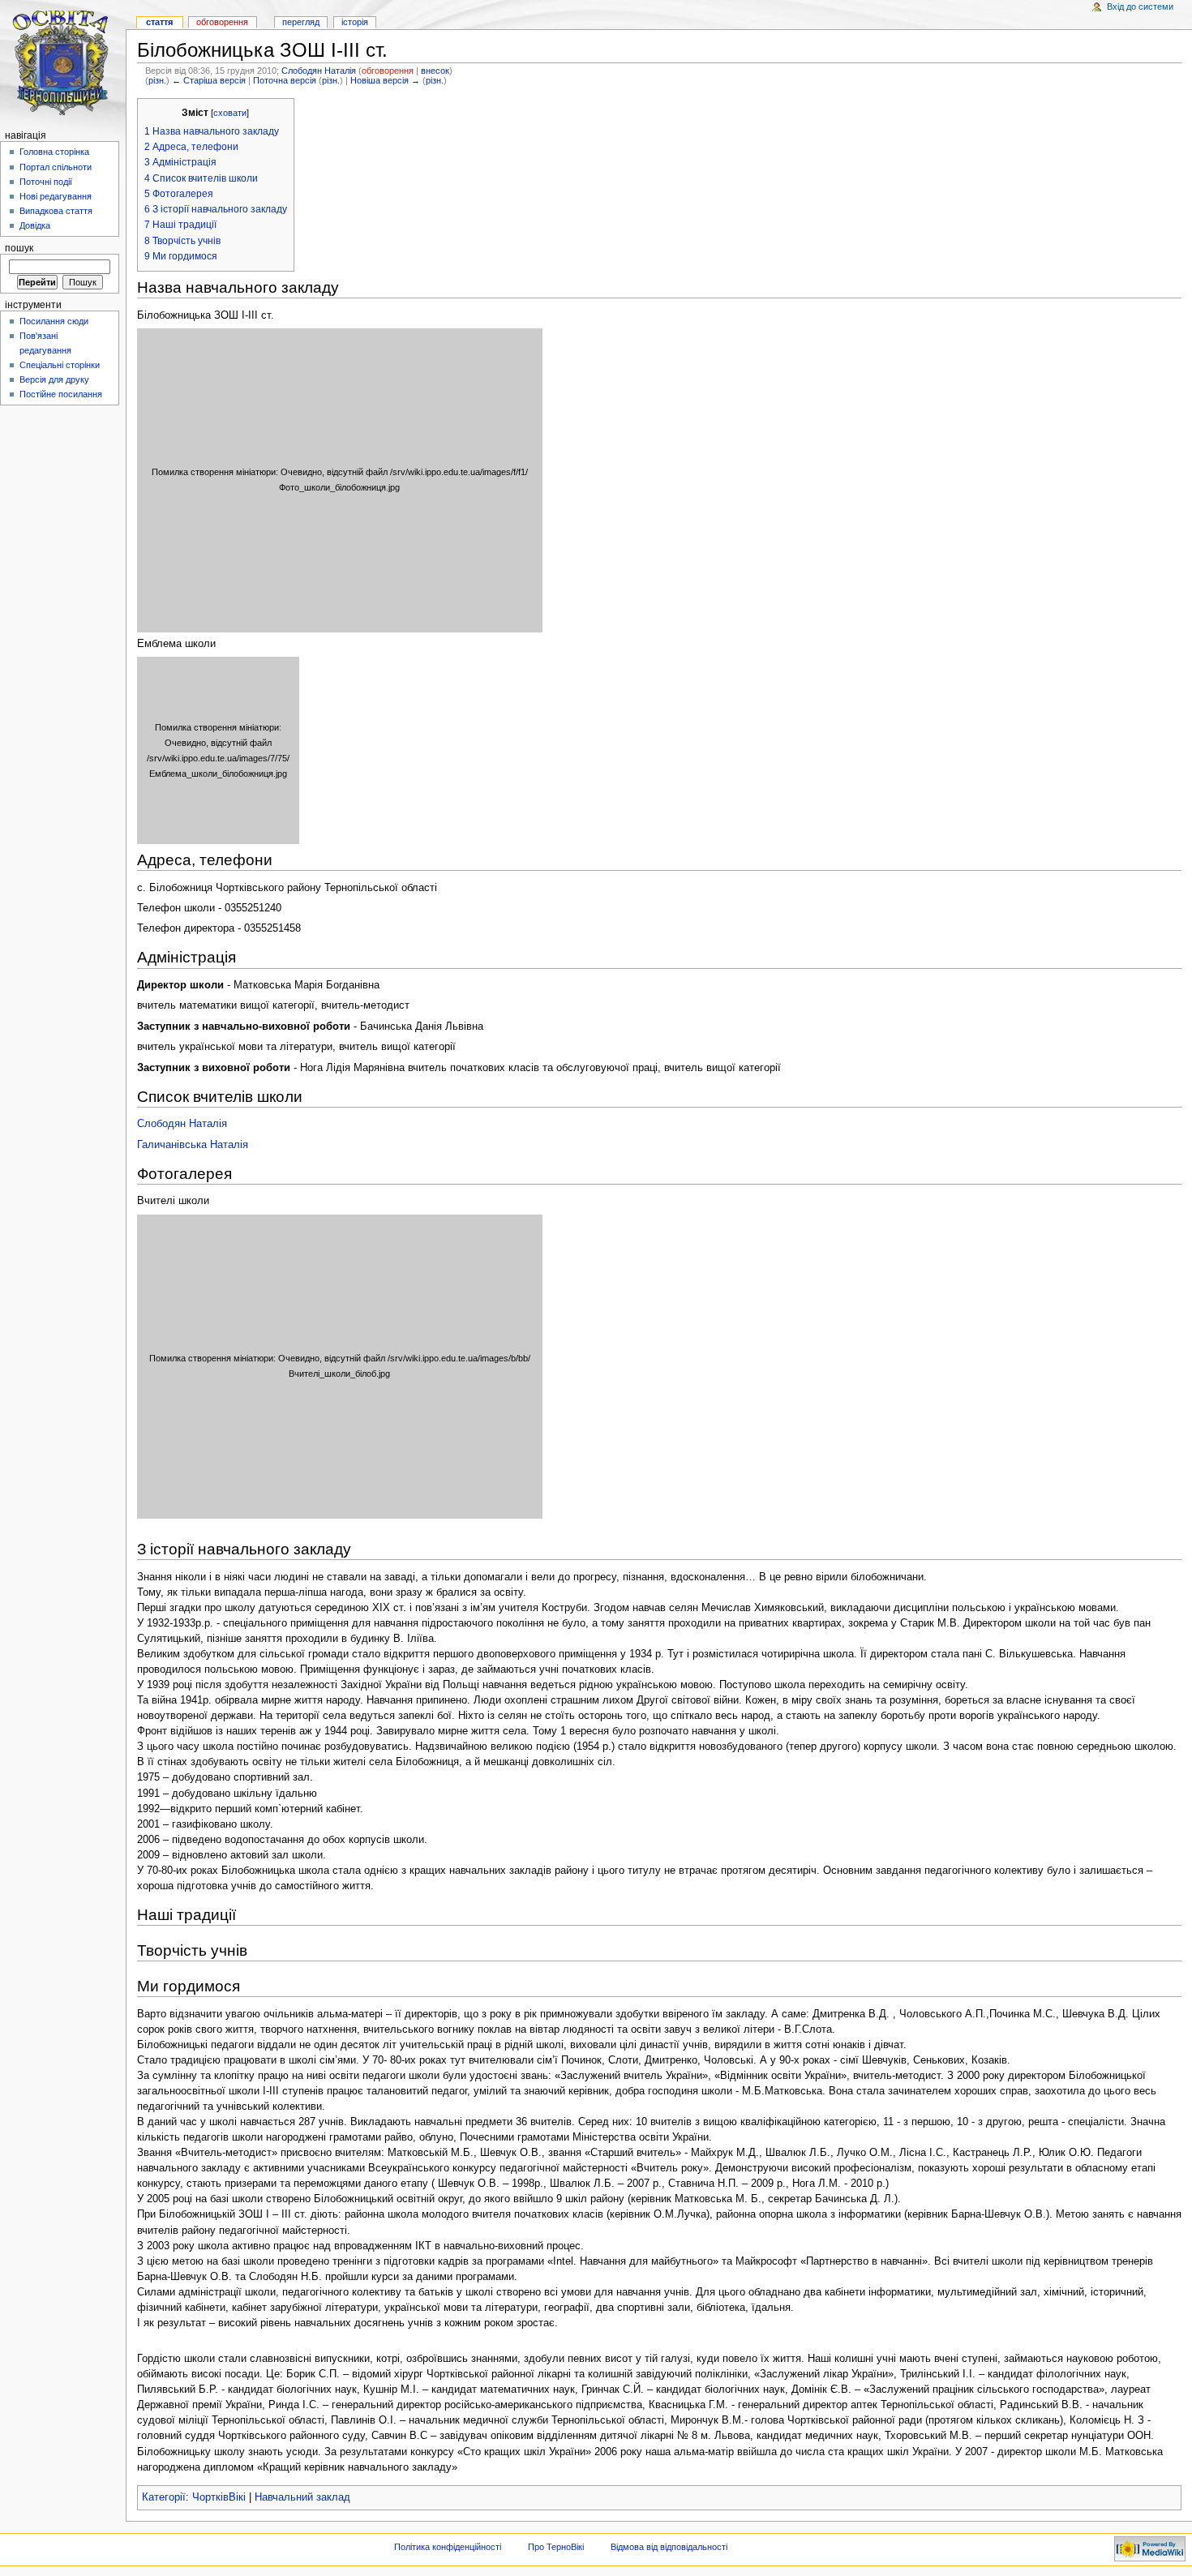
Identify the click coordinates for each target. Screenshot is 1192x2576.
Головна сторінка (54, 152)
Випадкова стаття (56, 211)
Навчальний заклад (302, 2497)
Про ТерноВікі (556, 2547)
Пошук (19, 248)
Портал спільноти (56, 167)
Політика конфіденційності (448, 2547)
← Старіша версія (209, 80)
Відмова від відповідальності (669, 2547)
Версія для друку (54, 379)
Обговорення (222, 22)
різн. (157, 80)
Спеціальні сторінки (60, 365)
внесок (435, 71)
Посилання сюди (54, 321)
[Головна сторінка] (63, 63)
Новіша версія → (385, 80)
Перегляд (301, 22)
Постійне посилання (61, 394)
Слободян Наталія (319, 71)
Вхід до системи (1140, 6)
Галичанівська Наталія (193, 1145)
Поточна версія (285, 80)
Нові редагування (56, 196)
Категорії (164, 2497)
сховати (230, 113)
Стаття (159, 22)
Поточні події (46, 182)
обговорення (388, 71)
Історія (355, 22)
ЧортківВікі (219, 2497)
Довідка (35, 225)
